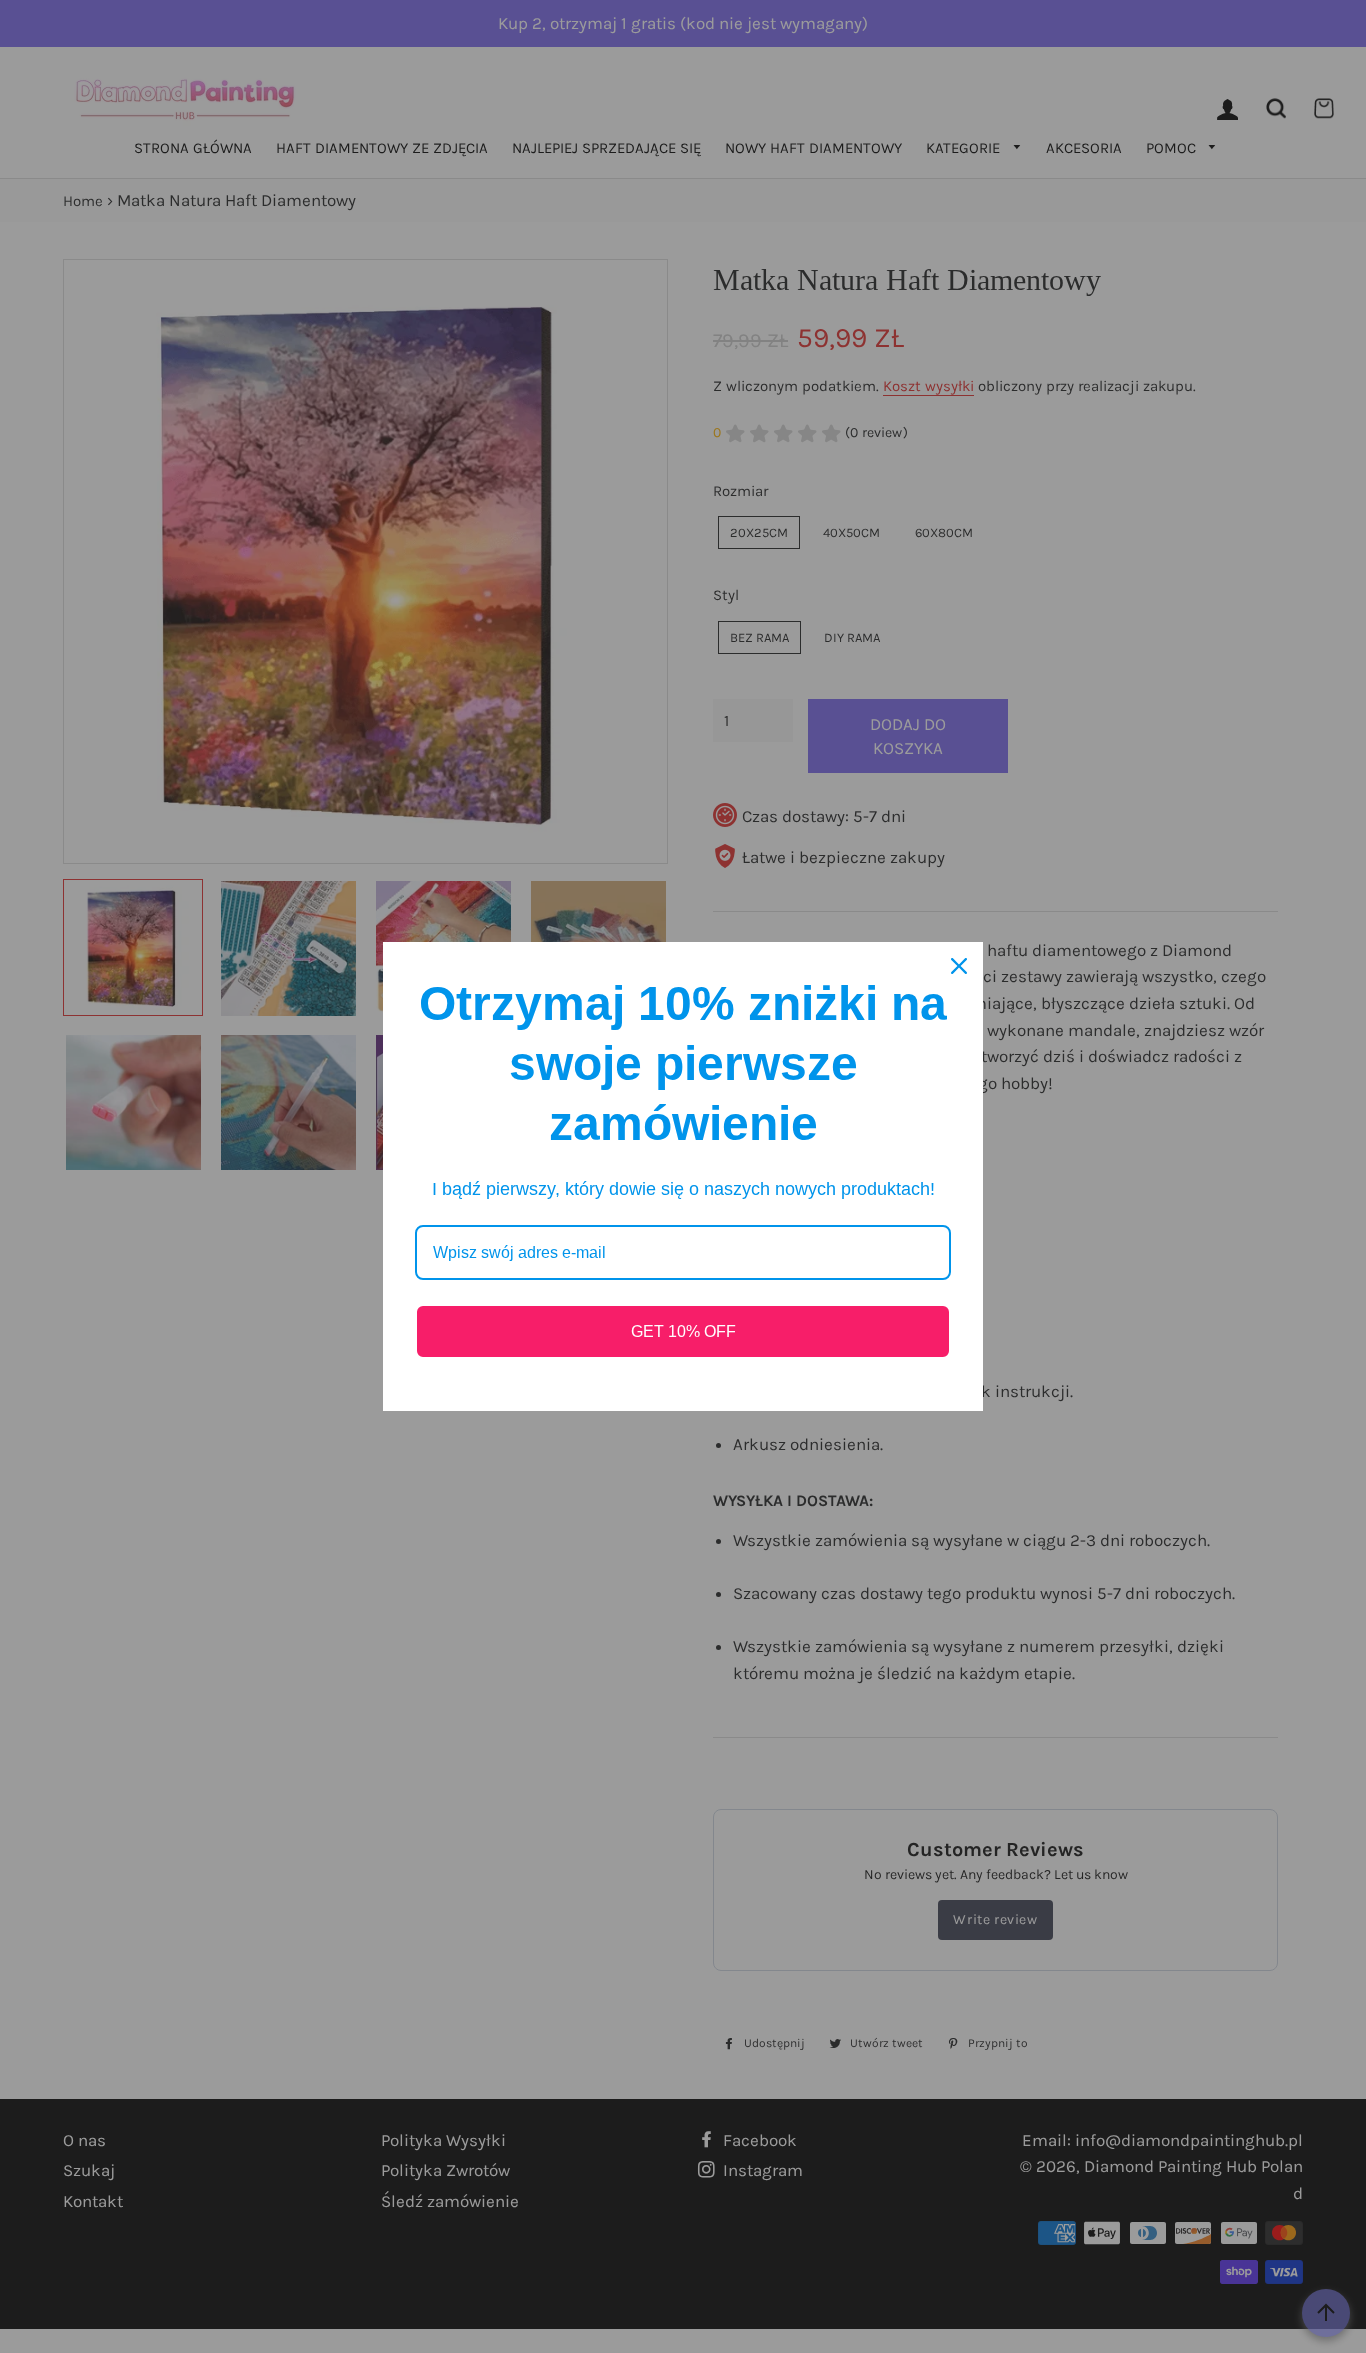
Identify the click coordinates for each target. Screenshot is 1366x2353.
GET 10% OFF (683, 1331)
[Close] (959, 966)
